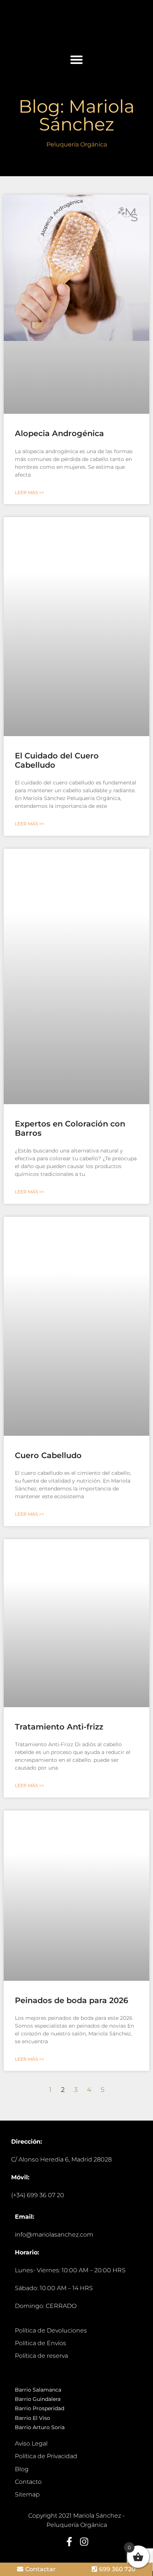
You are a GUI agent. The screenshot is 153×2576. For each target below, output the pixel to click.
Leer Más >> (30, 492)
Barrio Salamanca (38, 2390)
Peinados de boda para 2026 (71, 2000)
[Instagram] (84, 2542)
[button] (76, 59)
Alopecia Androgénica (59, 433)
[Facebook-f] (69, 2542)
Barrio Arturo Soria (40, 2427)
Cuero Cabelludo (48, 1455)
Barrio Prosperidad (40, 2408)
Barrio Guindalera (38, 2399)
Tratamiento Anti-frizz (59, 1727)
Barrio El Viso (32, 2418)
